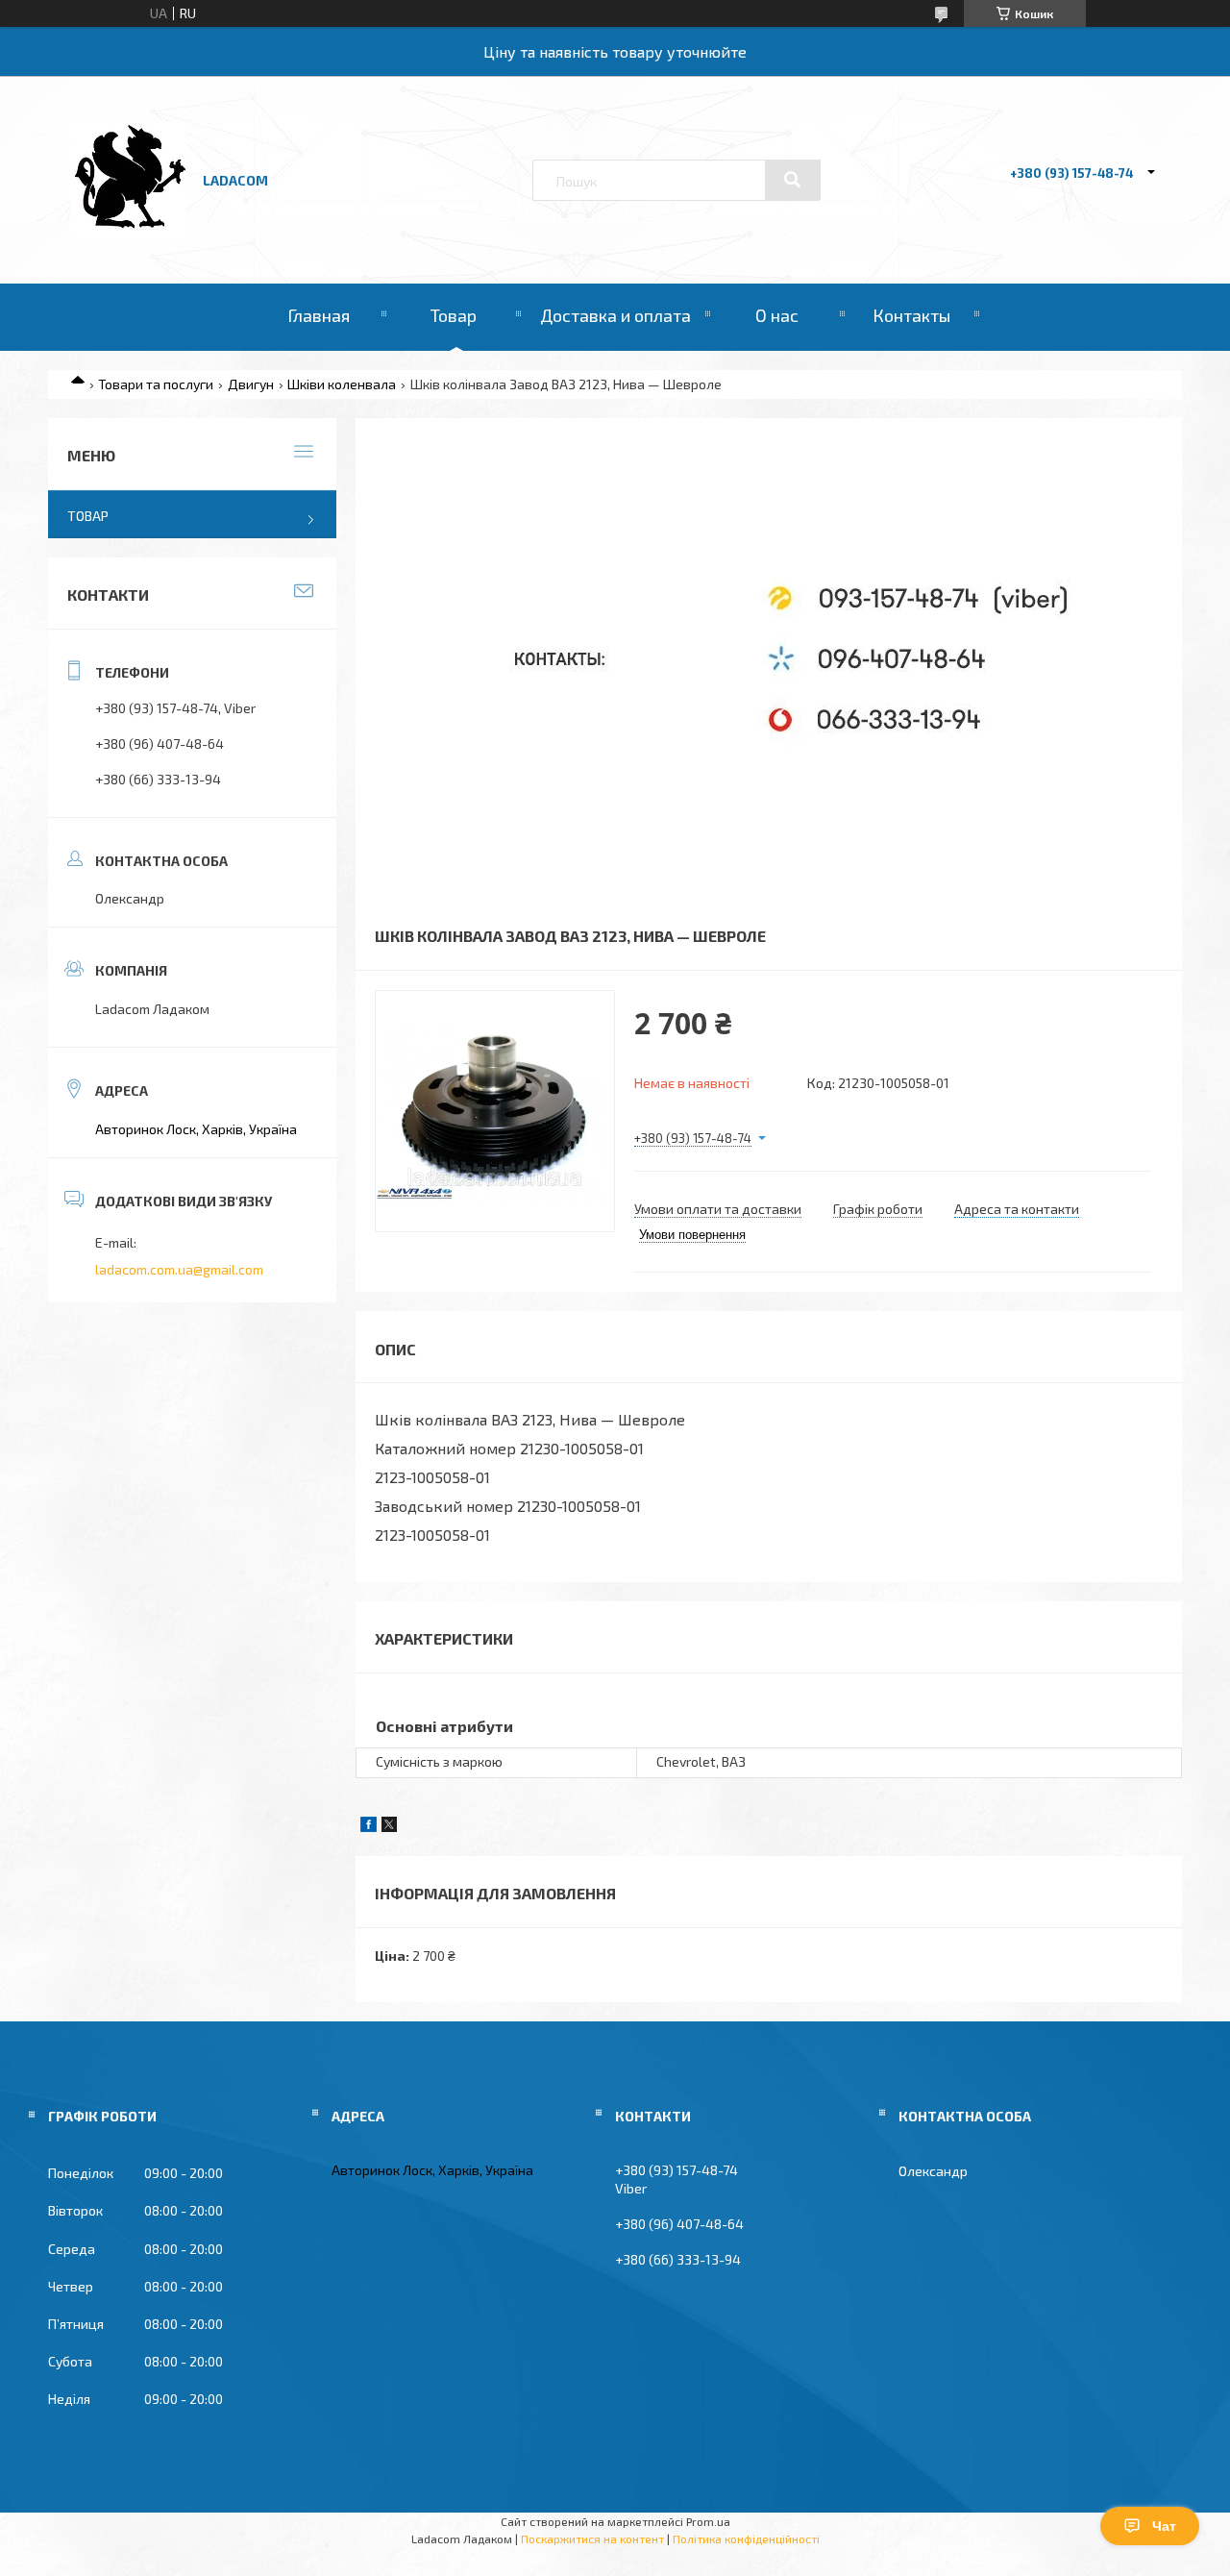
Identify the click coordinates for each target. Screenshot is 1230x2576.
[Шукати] (793, 180)
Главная (319, 315)
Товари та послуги (156, 384)
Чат (1164, 2526)
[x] (389, 1827)
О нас (777, 315)
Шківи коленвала (342, 384)
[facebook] (369, 1827)
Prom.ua (708, 2521)
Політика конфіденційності (746, 2539)
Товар (454, 315)
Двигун (251, 384)
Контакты (911, 315)
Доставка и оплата (615, 315)
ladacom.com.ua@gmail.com (179, 1269)
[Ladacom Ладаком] (128, 232)
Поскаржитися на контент (592, 2539)
